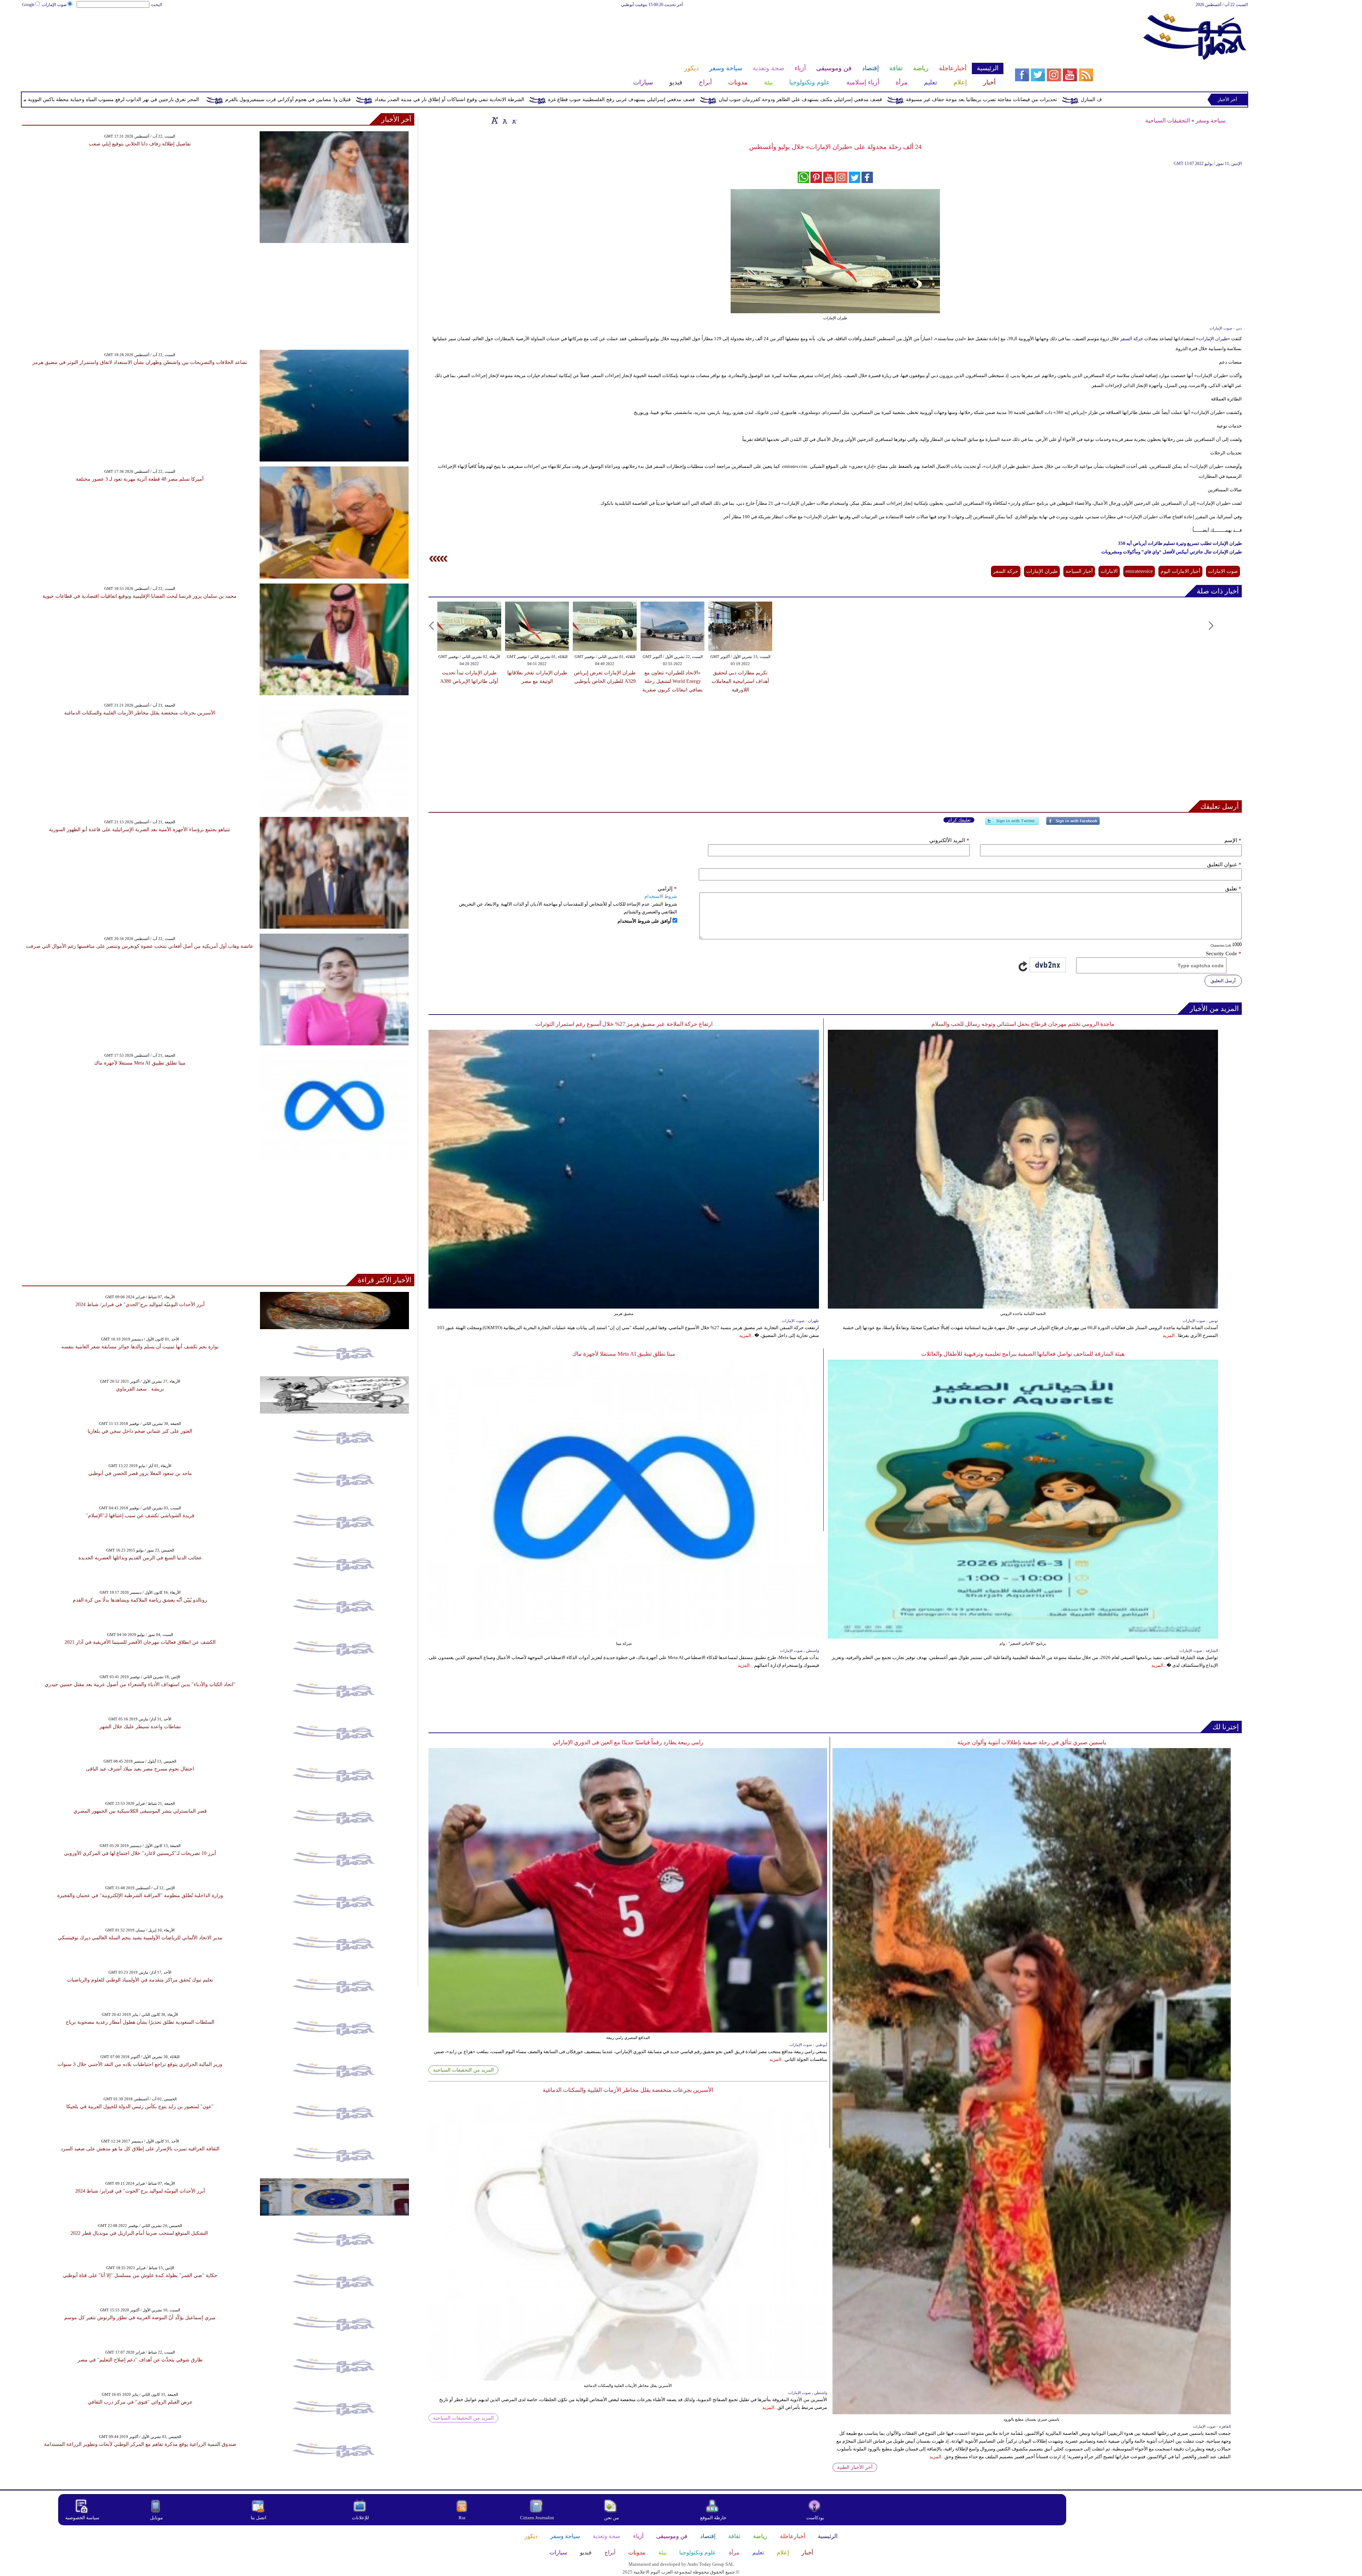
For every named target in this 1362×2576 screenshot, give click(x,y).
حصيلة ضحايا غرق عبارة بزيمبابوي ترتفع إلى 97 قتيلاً (77, 99)
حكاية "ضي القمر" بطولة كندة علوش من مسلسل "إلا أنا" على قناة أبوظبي (140, 2275)
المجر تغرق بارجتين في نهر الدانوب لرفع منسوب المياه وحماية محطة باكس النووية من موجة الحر (444, 99)
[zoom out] (514, 120)
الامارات (1109, 571)
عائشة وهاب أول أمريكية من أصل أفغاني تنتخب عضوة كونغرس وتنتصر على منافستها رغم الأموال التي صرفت (140, 946)
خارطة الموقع (713, 2518)
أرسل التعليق (1223, 981)
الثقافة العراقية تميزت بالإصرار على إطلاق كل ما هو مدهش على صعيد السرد (140, 2149)
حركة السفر (1132, 339)
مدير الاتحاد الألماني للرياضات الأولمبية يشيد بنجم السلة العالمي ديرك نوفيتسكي (140, 1938)
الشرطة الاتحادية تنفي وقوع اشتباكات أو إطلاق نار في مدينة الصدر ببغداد (796, 99)
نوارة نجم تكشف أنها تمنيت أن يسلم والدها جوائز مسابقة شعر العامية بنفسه (140, 1347)
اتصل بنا (259, 2518)
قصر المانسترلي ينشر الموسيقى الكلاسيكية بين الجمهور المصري (140, 1811)
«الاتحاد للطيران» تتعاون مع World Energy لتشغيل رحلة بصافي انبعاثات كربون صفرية (672, 681)
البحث (157, 5)
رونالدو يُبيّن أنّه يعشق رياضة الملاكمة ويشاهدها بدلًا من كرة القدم (140, 1600)
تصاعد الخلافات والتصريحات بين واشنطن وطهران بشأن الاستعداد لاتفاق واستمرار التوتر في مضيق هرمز (140, 362)
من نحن (611, 2518)
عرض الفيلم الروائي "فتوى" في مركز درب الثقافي (140, 2402)
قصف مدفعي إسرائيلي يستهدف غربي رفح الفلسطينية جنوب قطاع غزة (968, 99)
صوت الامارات (1223, 571)
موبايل (157, 2518)
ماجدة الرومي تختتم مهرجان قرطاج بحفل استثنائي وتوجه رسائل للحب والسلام (1023, 1024)
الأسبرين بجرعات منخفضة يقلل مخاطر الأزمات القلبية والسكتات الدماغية (628, 2090)
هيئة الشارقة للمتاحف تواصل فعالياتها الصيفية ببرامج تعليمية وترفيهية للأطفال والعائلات (1023, 1354)
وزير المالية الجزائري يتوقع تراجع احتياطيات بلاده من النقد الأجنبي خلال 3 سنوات (140, 2064)
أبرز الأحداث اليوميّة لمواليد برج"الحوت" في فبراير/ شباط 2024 (140, 2191)
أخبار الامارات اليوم (1180, 571)
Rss (463, 2518)
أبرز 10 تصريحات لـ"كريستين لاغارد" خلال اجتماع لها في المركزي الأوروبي (140, 1853)
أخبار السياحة (1079, 571)
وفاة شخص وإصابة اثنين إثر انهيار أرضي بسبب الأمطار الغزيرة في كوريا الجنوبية (237, 99)
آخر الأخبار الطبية (855, 2467)
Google (28, 5)
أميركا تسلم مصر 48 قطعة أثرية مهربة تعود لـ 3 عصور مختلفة (140, 479)
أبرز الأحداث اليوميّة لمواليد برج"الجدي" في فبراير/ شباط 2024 (140, 1304)
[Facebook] (1073, 824)
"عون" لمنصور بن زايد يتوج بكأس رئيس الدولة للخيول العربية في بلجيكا (140, 2107)
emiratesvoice (1139, 571)
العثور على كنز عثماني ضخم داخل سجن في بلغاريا (140, 1431)
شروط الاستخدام (661, 896)
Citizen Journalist (537, 2518)
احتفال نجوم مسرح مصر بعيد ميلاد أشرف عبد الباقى (140, 1769)
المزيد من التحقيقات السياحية (463, 2070)
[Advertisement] (512, 31)
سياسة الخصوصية (82, 2518)
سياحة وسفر (1211, 120)
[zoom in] (495, 120)
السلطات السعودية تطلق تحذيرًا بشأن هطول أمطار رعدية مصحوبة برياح (140, 2022)
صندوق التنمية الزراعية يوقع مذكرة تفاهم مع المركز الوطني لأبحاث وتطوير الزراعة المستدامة (140, 2444)
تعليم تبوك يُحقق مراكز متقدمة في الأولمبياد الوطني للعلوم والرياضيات (140, 1980)
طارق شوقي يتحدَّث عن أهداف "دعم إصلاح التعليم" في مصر (140, 2360)
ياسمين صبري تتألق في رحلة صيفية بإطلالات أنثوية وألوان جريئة (1032, 1742)
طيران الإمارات (1213, 339)
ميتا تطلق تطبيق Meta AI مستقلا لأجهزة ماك (624, 1354)
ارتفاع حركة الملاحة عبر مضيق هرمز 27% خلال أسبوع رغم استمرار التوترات (624, 1024)
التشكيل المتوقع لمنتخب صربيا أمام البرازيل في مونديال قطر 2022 (140, 2233)
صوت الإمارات (54, 5)
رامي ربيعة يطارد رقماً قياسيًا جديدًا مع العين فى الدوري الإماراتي (628, 1742)
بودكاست (815, 2518)
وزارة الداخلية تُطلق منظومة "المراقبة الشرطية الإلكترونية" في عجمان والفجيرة (140, 1895)
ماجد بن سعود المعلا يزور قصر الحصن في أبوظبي (140, 1473)
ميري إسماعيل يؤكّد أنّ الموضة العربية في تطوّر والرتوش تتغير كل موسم (140, 2318)
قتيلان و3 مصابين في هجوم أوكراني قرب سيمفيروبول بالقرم (635, 99)
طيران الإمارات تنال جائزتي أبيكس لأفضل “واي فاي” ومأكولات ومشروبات (1172, 552)
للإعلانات (360, 2518)
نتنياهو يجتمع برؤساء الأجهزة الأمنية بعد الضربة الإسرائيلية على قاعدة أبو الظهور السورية (140, 830)
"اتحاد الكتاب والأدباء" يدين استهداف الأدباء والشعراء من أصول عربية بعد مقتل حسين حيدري (140, 1684)
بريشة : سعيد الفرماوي (140, 1389)
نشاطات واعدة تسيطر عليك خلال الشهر (140, 1727)
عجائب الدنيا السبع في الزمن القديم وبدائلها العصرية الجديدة (140, 1558)
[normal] (504, 120)
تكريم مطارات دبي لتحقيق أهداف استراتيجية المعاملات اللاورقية (740, 681)
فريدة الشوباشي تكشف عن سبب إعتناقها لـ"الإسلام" (140, 1516)
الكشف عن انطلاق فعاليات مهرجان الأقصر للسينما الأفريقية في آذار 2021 (140, 1642)
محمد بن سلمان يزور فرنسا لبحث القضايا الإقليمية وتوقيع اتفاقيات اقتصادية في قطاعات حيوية (140, 596)
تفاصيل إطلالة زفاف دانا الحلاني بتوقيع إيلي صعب (140, 144)
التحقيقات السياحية (1168, 120)
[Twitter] (1012, 824)
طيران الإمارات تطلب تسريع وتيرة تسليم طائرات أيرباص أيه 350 (1180, 543)
